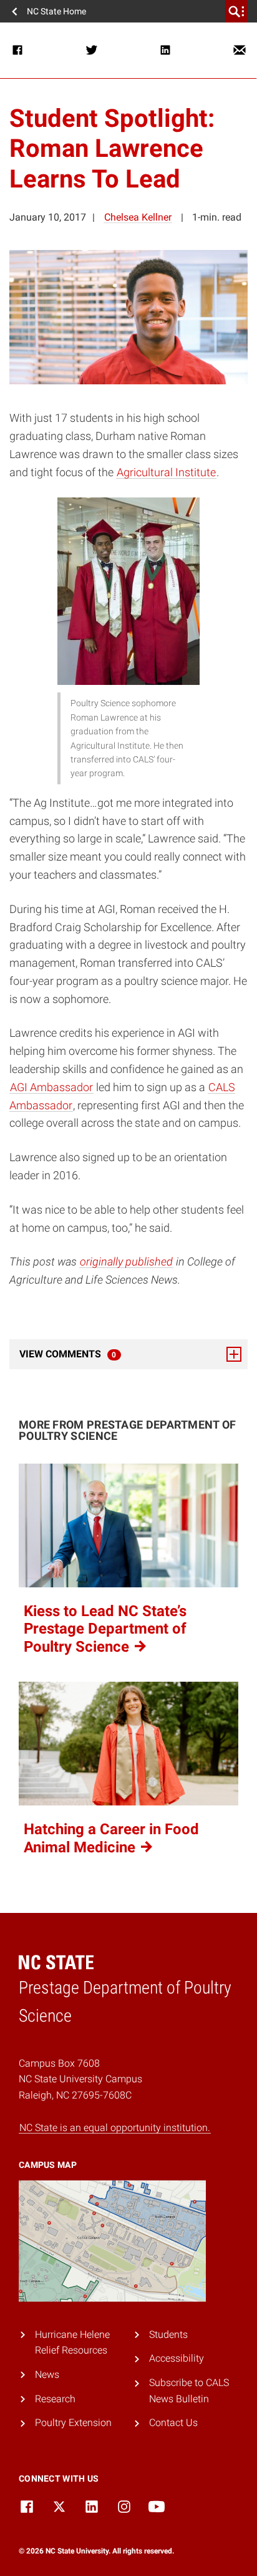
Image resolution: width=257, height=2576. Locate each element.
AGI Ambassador (51, 1087)
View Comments (102, 1354)
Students (168, 2334)
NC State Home (56, 11)
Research (55, 2399)
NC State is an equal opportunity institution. (115, 2128)
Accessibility (177, 2358)
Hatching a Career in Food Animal (111, 1838)
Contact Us (173, 2423)
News (47, 2374)
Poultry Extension (73, 2423)
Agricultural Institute (166, 472)
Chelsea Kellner (138, 217)
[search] (236, 11)
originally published (126, 1261)
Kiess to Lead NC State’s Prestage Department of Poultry (105, 1629)
